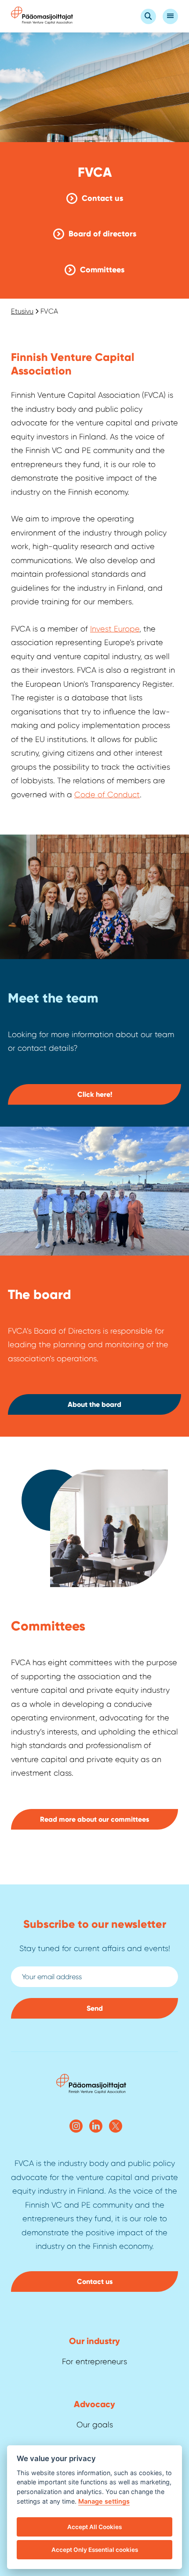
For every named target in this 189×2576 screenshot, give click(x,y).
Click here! (95, 1094)
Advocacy (94, 2404)
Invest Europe (115, 629)
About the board (94, 1404)
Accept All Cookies (94, 2527)
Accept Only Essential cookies (95, 2550)
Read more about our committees (94, 1819)
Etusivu (22, 311)
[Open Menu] (170, 16)
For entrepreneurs (94, 2362)
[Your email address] (94, 1977)
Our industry (94, 2341)
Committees (102, 270)
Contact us (102, 198)
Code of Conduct (107, 795)
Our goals (95, 2425)
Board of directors (102, 234)
